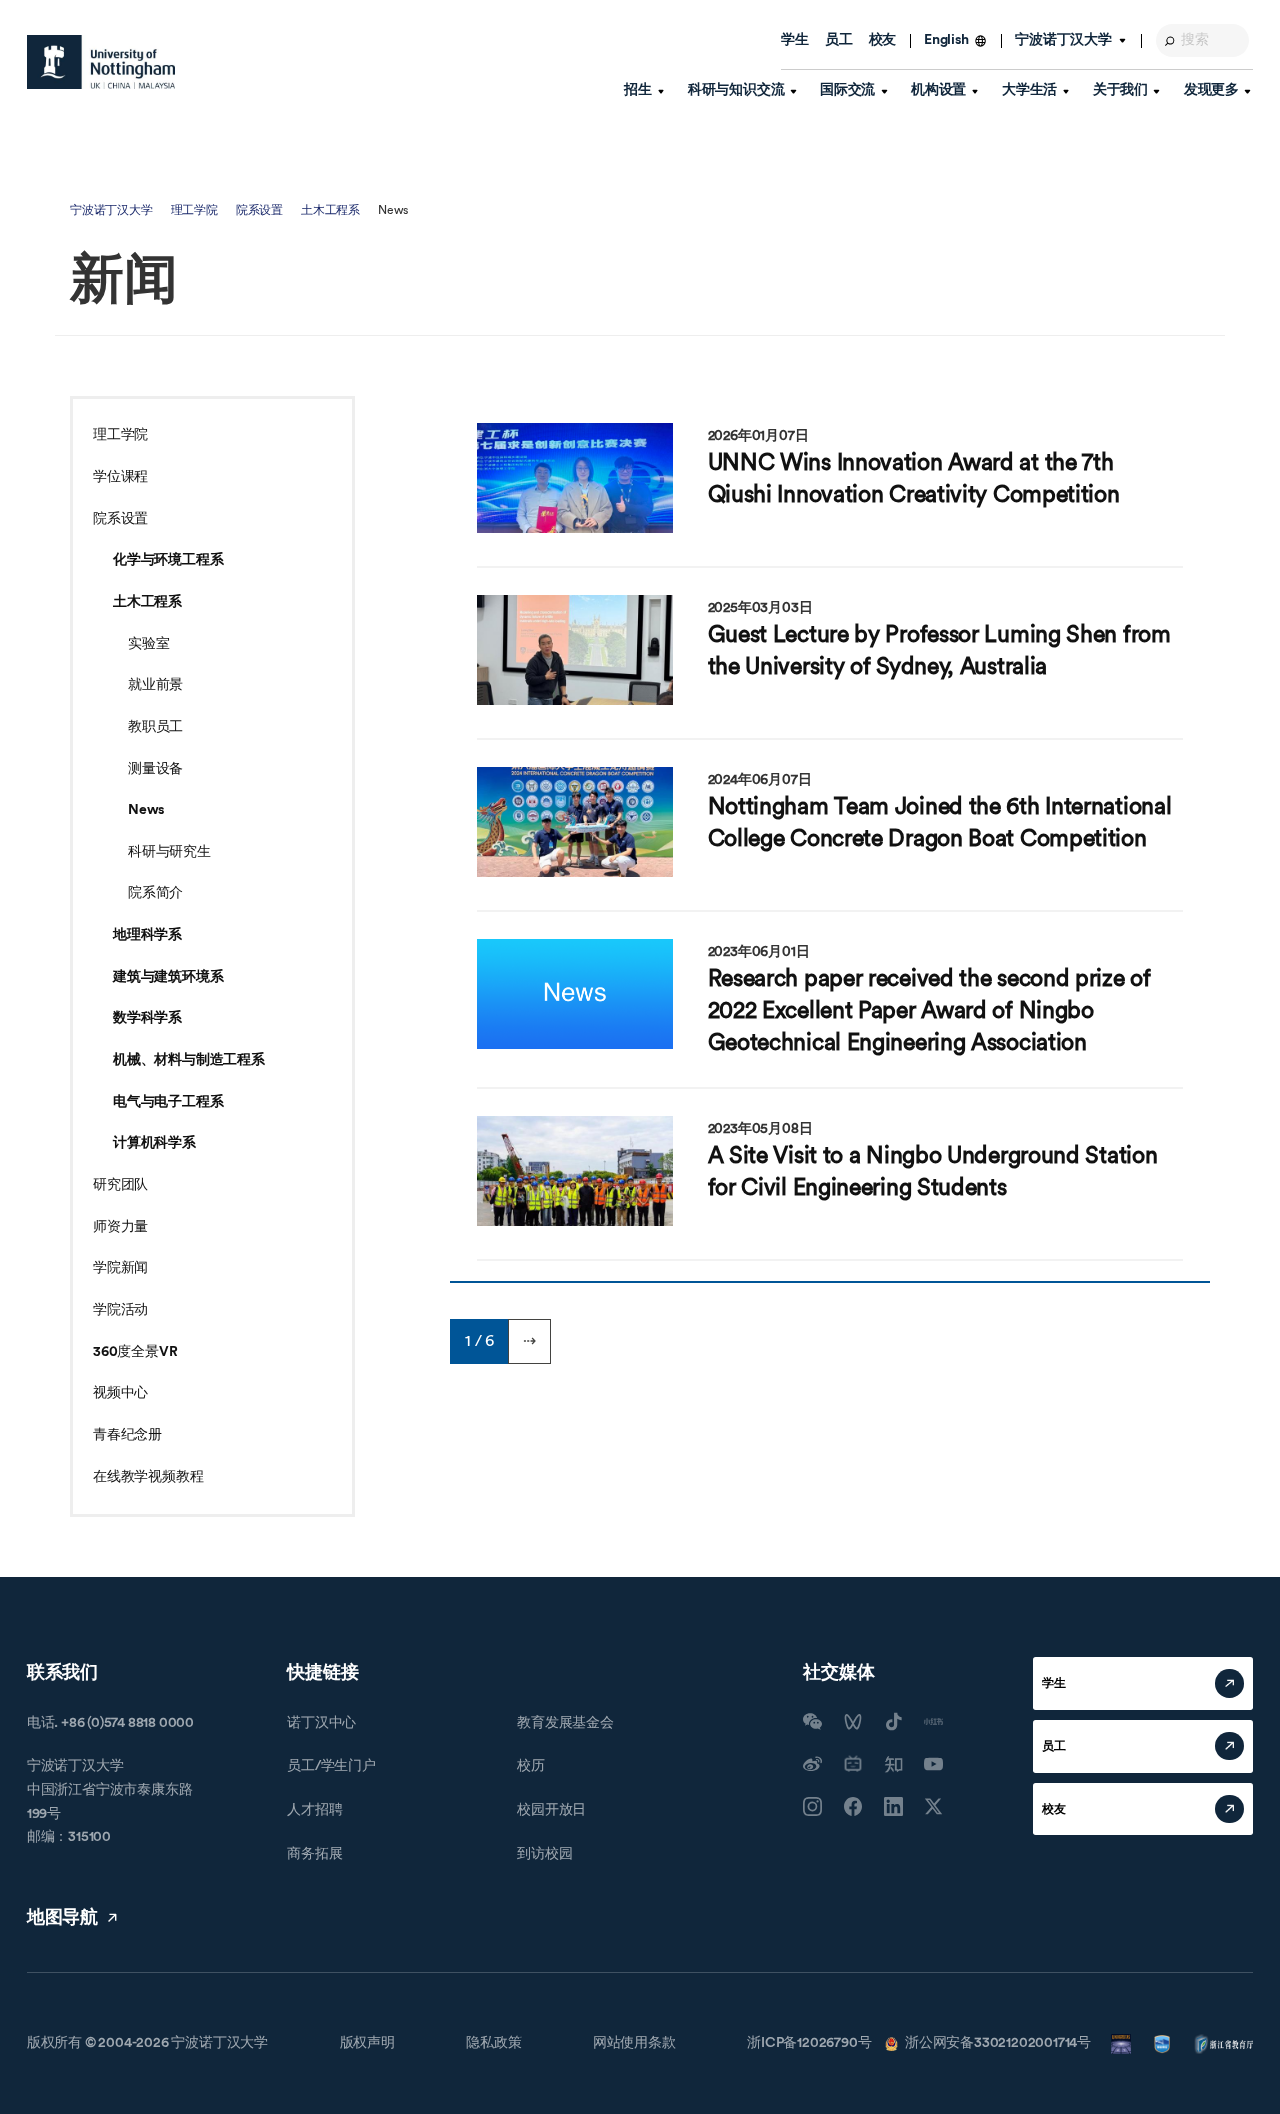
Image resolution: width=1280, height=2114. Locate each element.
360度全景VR (135, 1352)
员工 (839, 40)
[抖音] (893, 1721)
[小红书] (933, 1721)
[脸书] (853, 1806)
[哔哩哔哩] (853, 1764)
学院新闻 (120, 1268)
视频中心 (120, 1393)
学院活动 (120, 1310)
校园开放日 (551, 1810)
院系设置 (259, 210)
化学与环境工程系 (168, 560)
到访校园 (544, 1854)
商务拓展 (314, 1854)
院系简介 (155, 893)
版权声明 (367, 2043)
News (146, 810)
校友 (883, 40)
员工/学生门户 (331, 1766)
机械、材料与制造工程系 (189, 1060)
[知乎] (893, 1764)
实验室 (148, 644)
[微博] (812, 1764)
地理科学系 (147, 935)
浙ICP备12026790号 (809, 2043)
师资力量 (120, 1227)
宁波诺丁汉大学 (111, 210)
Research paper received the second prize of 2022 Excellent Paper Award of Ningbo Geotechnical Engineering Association (929, 1010)
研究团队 (120, 1185)
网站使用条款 (634, 2043)
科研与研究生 (169, 852)
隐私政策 (493, 2043)
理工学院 (194, 210)
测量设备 (155, 769)
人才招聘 (314, 1810)
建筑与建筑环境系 (168, 977)
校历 (531, 1766)
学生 (795, 40)
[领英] (893, 1806)
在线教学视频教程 (148, 1477)
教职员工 (155, 727)
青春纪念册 (127, 1435)
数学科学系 (147, 1018)
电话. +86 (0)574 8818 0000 (110, 1723)
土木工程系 (330, 210)
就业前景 (155, 685)
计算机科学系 (154, 1143)
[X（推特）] (933, 1806)
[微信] (812, 1721)
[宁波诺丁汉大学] (101, 62)
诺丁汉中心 (321, 1723)
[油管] (933, 1764)
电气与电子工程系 (168, 1102)
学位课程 (120, 477)
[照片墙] (812, 1806)
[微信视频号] (853, 1721)
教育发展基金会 (565, 1723)
